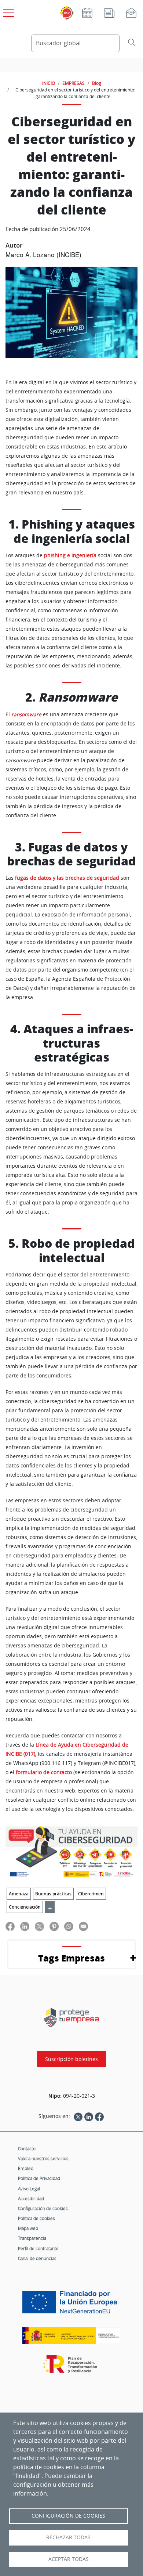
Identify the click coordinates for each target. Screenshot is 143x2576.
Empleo (26, 2168)
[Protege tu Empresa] (71, 2017)
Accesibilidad (31, 2198)
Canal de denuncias (37, 2258)
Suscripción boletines (71, 2059)
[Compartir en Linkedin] (25, 1926)
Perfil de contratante (38, 2248)
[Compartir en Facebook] (10, 1926)
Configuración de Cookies (68, 2516)
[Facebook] (99, 2116)
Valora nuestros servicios (43, 2158)
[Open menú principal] (7, 11)
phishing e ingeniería (70, 555)
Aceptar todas (69, 2559)
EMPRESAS (74, 83)
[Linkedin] (89, 2116)
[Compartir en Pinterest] (54, 1926)
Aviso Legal (29, 2188)
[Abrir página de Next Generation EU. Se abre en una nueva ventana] (71, 2305)
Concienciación (25, 1907)
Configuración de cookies (43, 2208)
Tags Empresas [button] (71, 1958)
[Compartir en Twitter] (39, 1926)
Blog (97, 83)
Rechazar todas (68, 2537)
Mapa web (28, 2228)
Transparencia (32, 2238)
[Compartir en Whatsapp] (69, 1926)
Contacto (27, 2148)
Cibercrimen (91, 1894)
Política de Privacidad (39, 2178)
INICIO (49, 83)
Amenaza (19, 1894)
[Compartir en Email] (83, 1926)
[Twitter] (78, 2116)
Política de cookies (36, 2218)
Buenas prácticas (53, 1894)
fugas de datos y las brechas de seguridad (67, 878)
